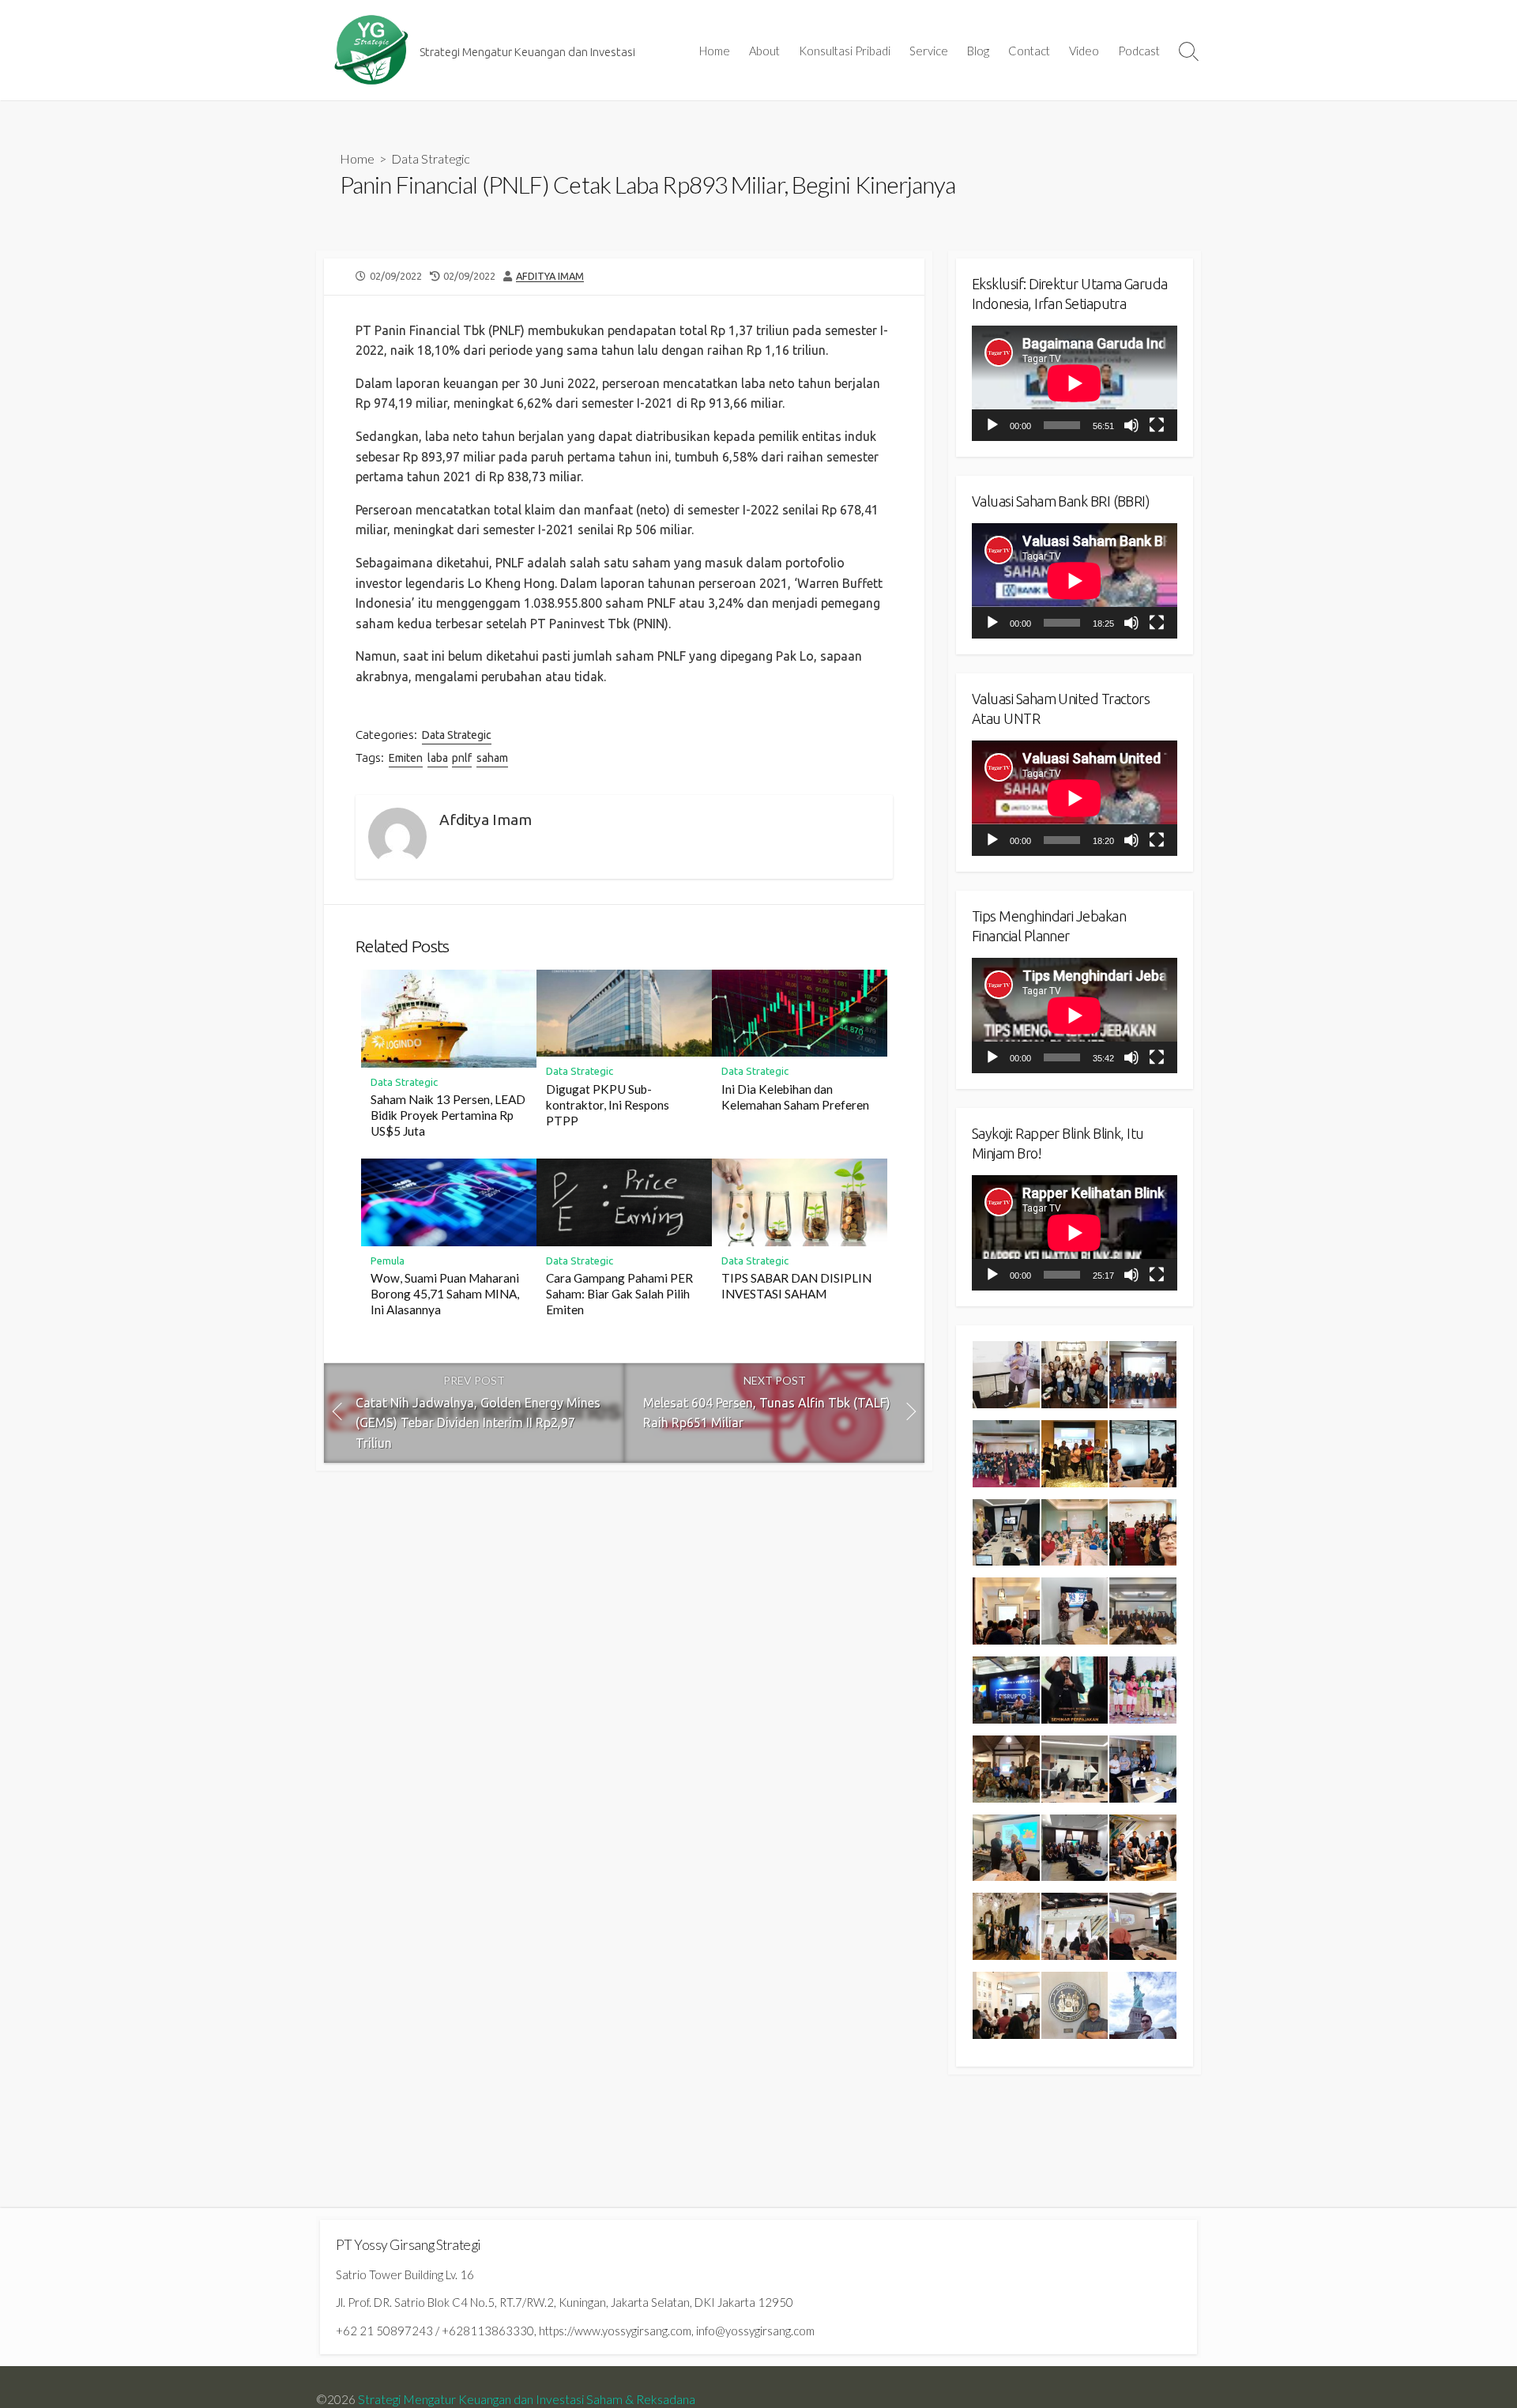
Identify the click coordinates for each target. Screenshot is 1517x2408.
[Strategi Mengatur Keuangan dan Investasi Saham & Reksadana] (371, 50)
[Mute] (1131, 425)
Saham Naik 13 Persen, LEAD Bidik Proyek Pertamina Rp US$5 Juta (448, 1115)
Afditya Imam (550, 276)
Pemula (388, 1261)
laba (438, 758)
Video (1084, 51)
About (764, 51)
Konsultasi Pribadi (845, 51)
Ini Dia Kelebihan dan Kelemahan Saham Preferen (795, 1097)
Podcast (1139, 51)
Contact (1029, 51)
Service (929, 51)
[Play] (992, 425)
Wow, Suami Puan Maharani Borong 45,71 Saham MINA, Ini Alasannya (445, 1294)
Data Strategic (431, 158)
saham (492, 758)
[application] (1075, 383)
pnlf (462, 758)
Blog (978, 51)
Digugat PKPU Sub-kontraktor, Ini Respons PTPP (608, 1105)
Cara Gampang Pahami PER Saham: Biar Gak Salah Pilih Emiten (619, 1294)
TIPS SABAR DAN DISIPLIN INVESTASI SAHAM (796, 1286)
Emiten (406, 758)
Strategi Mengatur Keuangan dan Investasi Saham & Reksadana (527, 2399)
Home (715, 51)
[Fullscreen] (1157, 425)
